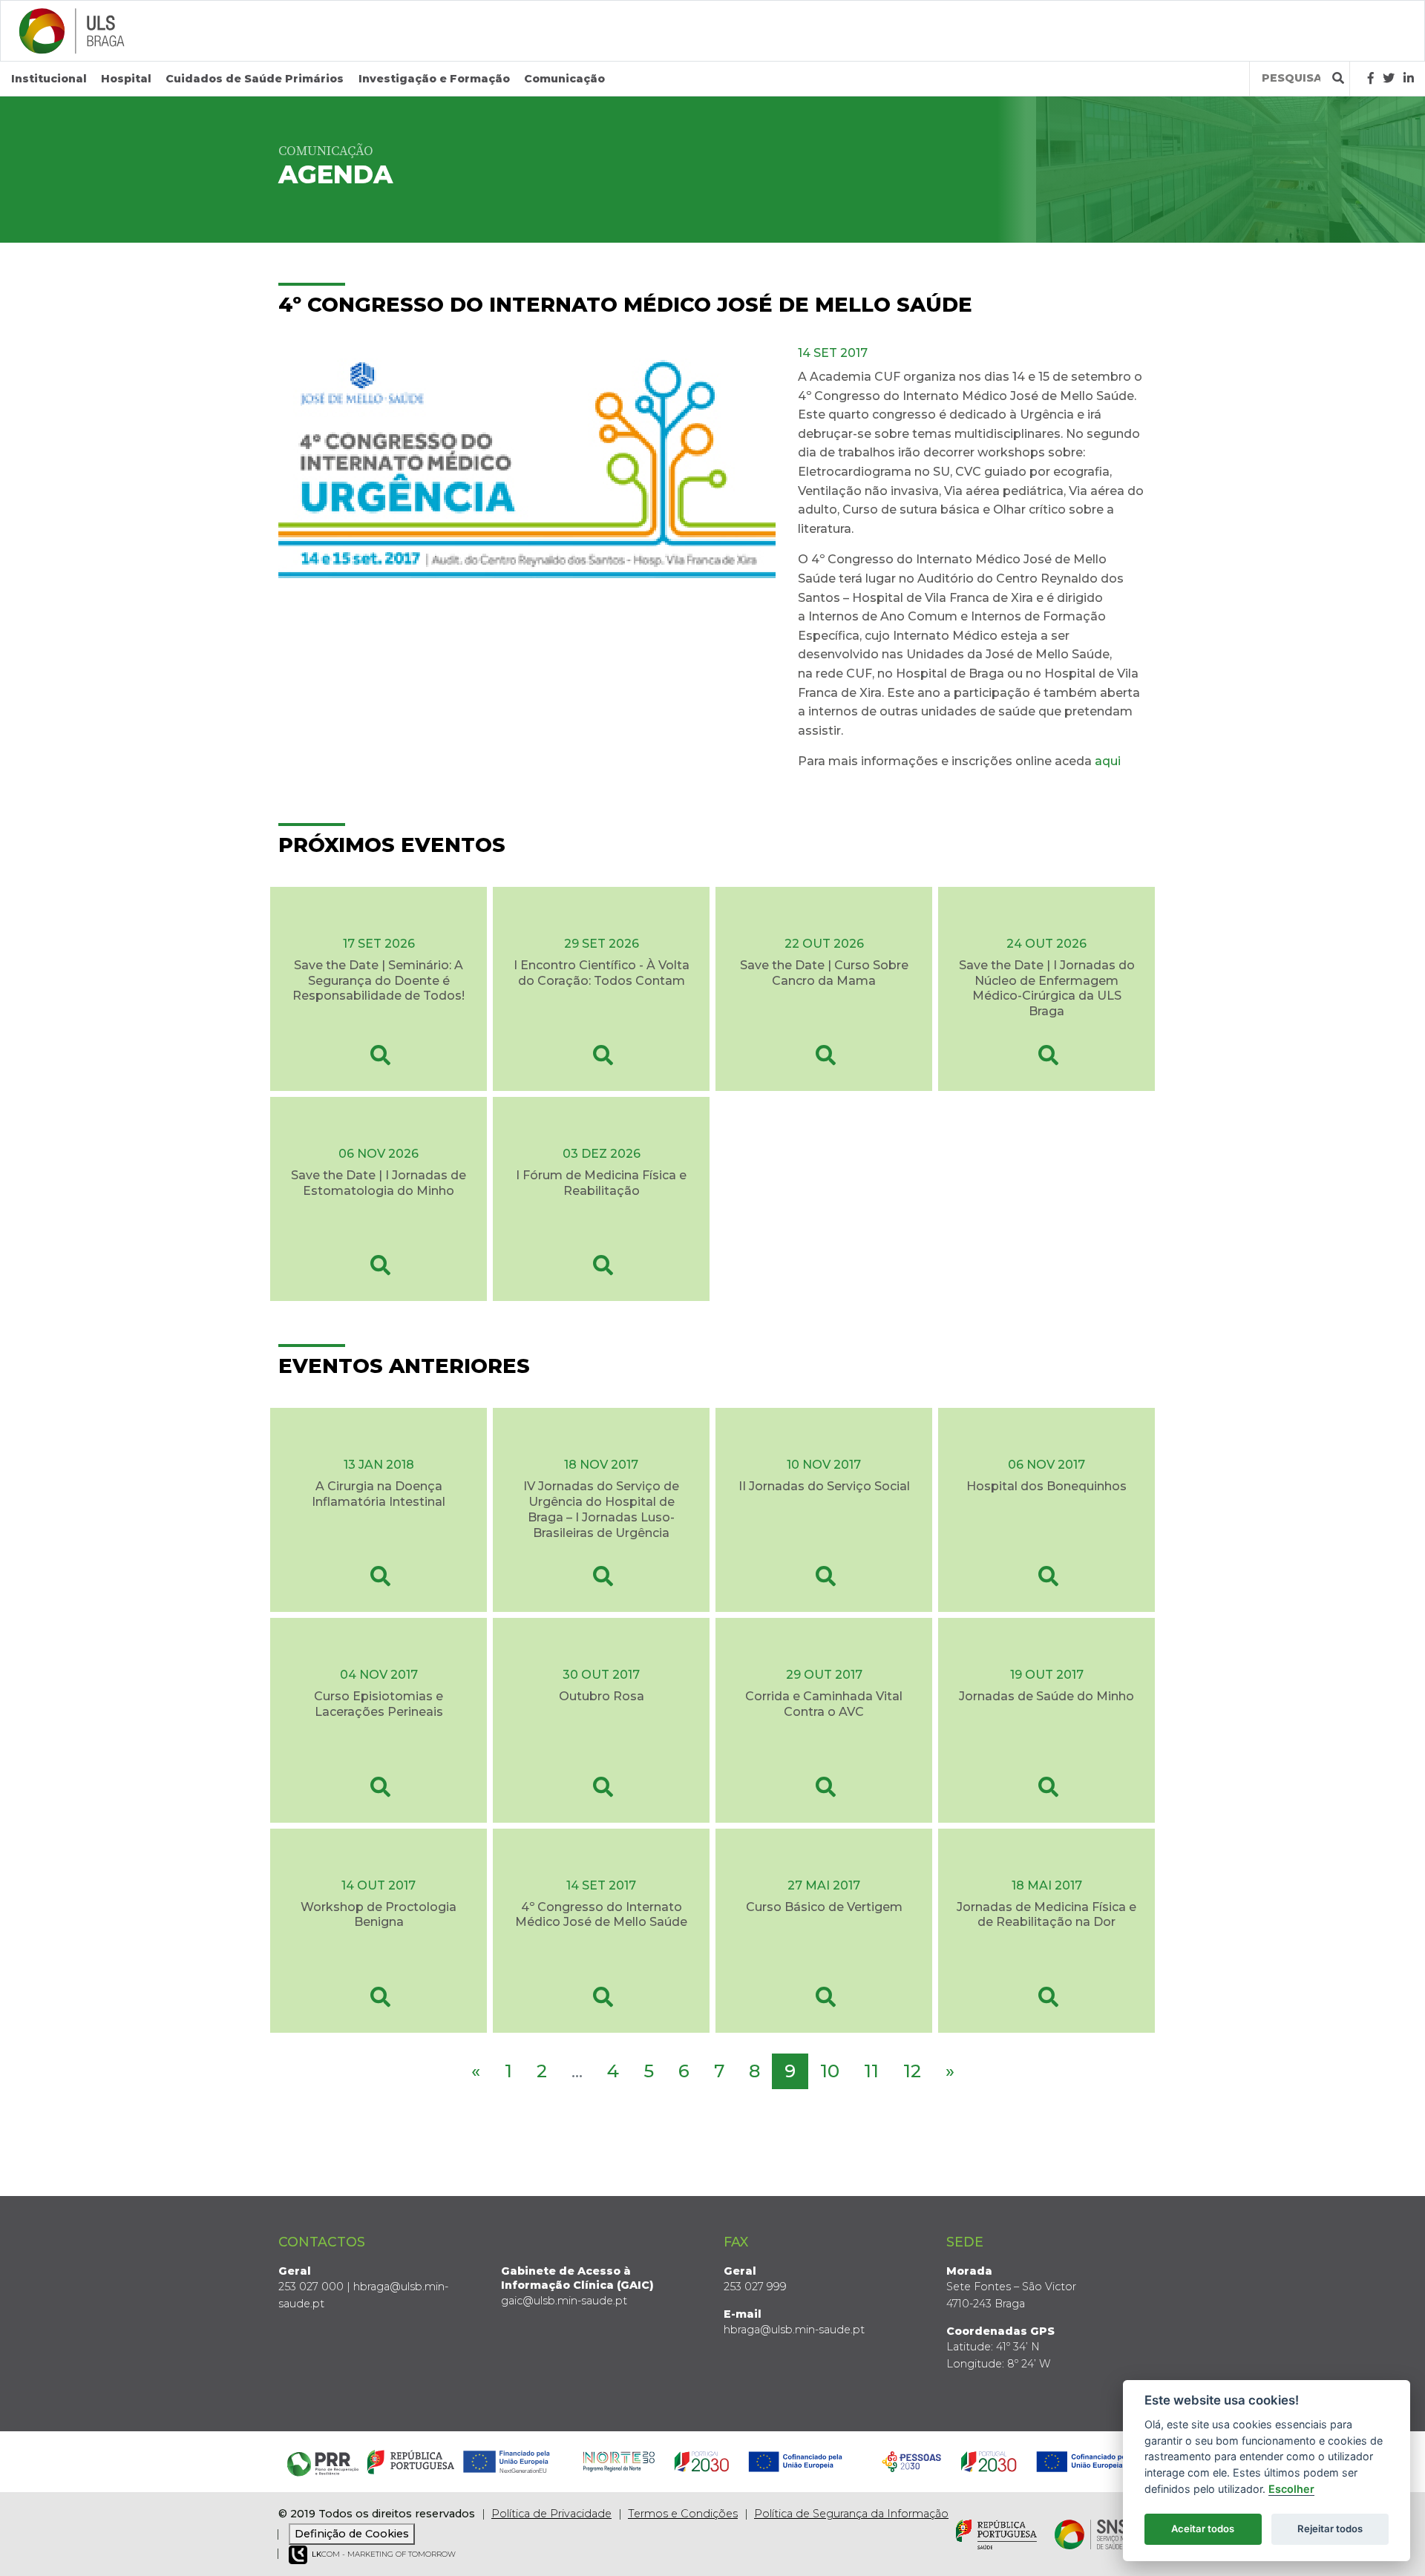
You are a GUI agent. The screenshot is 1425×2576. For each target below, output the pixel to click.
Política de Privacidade (551, 2514)
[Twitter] (1389, 78)
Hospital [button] (126, 79)
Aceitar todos (1203, 2529)
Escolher (1291, 2489)
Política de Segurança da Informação (851, 2514)
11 (871, 2071)
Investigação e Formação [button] (434, 79)
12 (912, 2071)
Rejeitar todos (1330, 2529)
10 (830, 2071)
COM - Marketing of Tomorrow (384, 2554)
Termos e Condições (683, 2514)
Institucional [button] (49, 79)
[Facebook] (1371, 78)
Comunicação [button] (564, 79)
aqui (1109, 761)
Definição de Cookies (352, 2534)
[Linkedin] (1409, 78)
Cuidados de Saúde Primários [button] (255, 79)
